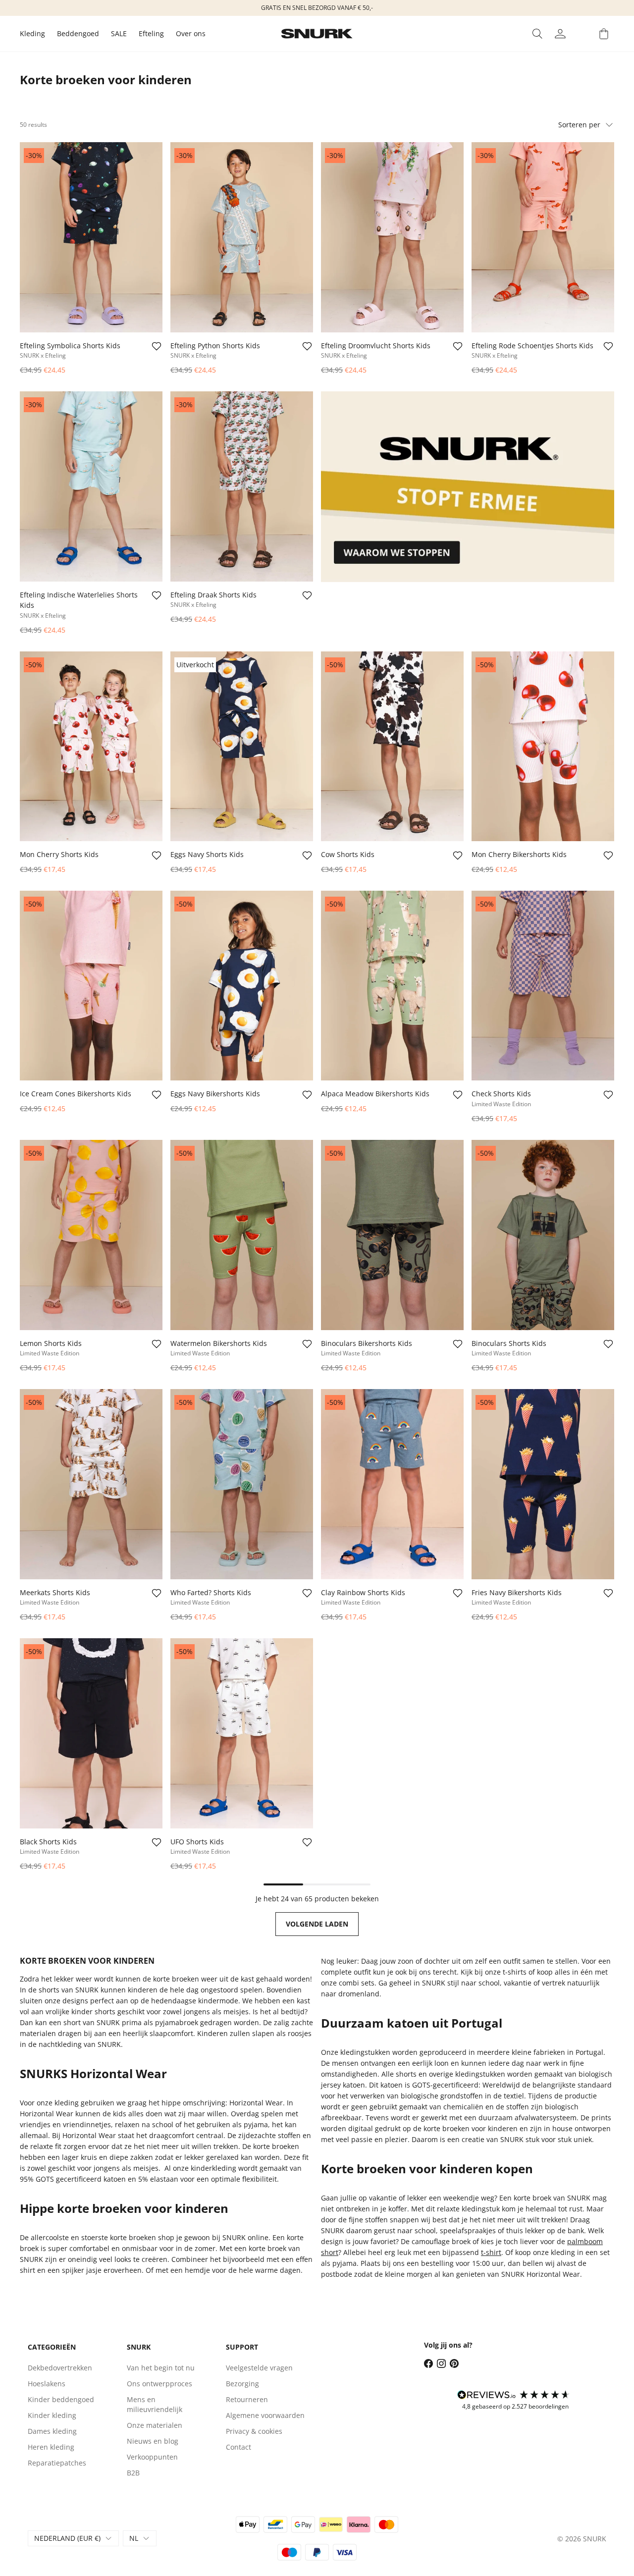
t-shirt (491, 2252)
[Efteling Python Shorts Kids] (242, 237)
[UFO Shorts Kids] (242, 1733)
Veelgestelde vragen (259, 2368)
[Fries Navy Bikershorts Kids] (543, 1484)
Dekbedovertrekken (60, 2368)
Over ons (191, 33)
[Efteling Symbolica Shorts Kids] (91, 237)
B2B (133, 2473)
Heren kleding (51, 2447)
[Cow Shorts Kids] (392, 747)
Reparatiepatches (57, 2463)
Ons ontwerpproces (159, 2384)
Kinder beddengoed (61, 2399)
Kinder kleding (52, 2415)
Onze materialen (155, 2425)
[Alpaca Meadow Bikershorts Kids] (392, 986)
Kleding (32, 33)
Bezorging (242, 2384)
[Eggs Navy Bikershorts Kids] (242, 986)
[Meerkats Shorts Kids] (91, 1484)
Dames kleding (52, 2431)
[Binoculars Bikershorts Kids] (392, 1235)
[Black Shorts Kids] (91, 1733)
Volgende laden (317, 1924)
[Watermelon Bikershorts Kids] (242, 1235)
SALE (119, 33)
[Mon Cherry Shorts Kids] (91, 747)
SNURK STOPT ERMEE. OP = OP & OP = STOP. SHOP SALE (449, 8)
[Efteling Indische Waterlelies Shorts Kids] (91, 486)
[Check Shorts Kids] (543, 986)
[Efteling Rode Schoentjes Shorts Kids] (543, 237)
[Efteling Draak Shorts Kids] (242, 486)
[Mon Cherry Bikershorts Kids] (543, 747)
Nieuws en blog (153, 2441)
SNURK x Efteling (43, 355)
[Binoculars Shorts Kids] (543, 1235)
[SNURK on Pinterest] (454, 2363)
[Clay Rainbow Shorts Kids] (392, 1484)
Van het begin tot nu (161, 2368)
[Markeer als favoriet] (157, 346)
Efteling (151, 33)
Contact (238, 2447)
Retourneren (247, 2399)
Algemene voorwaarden (265, 2415)
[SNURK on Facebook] (428, 2363)
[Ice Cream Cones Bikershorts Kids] (91, 986)
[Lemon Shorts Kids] (91, 1235)
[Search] (537, 34)
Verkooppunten (152, 2457)
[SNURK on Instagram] (441, 2363)
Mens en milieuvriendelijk (155, 2404)
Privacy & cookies (254, 2431)
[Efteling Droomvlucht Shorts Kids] (392, 237)
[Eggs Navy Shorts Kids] (242, 747)
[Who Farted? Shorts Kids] (242, 1484)
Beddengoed (78, 33)
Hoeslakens (47, 2384)
